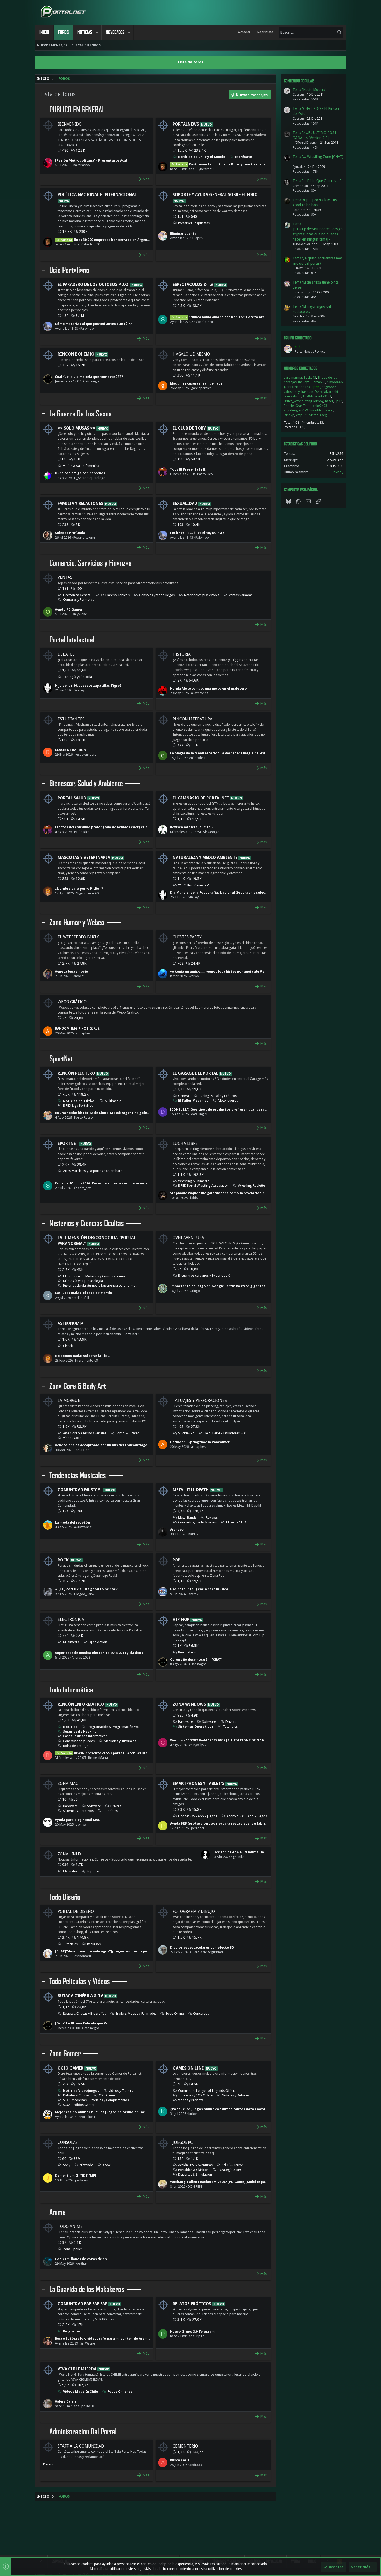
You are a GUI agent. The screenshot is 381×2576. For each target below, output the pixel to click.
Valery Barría (66, 2401)
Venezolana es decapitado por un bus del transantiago (101, 1445)
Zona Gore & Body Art (78, 1386)
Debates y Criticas (76, 2095)
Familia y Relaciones (80, 504)
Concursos (201, 2013)
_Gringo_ (195, 1291)
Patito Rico (205, 474)
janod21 (79, 976)
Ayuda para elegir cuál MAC (77, 1820)
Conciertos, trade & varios (197, 1522)
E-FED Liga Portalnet (78, 1106)
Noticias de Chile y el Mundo (202, 157)
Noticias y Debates (236, 2095)
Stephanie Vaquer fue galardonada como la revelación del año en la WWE (231, 1193)
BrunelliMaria (98, 1758)
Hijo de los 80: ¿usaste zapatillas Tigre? (88, 686)
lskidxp (289, 415)
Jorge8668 (328, 387)
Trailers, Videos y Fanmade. (136, 2013)
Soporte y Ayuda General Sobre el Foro (215, 195)
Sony (67, 2165)
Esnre (319, 392)
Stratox (193, 1594)
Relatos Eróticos (192, 2304)
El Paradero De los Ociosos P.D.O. (93, 284)
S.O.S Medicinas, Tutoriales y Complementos (96, 2100)
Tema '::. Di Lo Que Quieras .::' (317, 181)
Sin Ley (79, 690)
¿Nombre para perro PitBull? (79, 889)
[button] (97, 32)
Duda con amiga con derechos (80, 473)
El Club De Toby (189, 428)
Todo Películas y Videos (80, 1981)
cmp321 (302, 415)
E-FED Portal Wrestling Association (203, 1186)
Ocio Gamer (70, 2068)
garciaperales (201, 388)
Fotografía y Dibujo (194, 1911)
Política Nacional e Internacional (97, 195)
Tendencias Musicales (78, 1475)
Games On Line (188, 2068)
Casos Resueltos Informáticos (85, 1736)
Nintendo (86, 2165)
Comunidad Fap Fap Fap (82, 2304)
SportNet (61, 1059)
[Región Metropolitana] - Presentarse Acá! (91, 160)
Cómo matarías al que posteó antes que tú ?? (93, 324)
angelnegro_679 (296, 410)
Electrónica (71, 1620)
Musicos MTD (236, 1522)
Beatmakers (187, 1652)
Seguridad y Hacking (80, 1731)
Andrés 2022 (81, 1657)
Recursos (94, 1944)
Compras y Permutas (78, 600)
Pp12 (200, 2336)
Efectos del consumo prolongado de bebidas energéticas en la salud (112, 827)
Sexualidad (185, 504)
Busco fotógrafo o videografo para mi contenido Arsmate (104, 2338)
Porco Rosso (83, 1117)
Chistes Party (187, 937)
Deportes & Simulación (195, 2175)
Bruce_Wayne (294, 401)
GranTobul (303, 406)
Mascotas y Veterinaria (84, 858)
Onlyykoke (79, 614)
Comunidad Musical (80, 1490)
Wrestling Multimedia (194, 1181)
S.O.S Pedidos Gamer (79, 2105)
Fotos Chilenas (120, 2392)
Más (146, 179)
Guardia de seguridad (207, 1952)
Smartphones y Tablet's (199, 1783)
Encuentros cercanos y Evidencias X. (204, 1275)
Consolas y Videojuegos (157, 595)
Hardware (185, 1722)
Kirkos (193, 2114)
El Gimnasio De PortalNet (201, 798)
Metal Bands (187, 1518)
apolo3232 (323, 396)
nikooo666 (335, 382)
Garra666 (318, 382)
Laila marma (293, 377)
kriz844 (308, 396)
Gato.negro (92, 381)
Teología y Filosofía (77, 677)
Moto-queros (228, 1100)
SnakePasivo (81, 165)
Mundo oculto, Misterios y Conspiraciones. (94, 1276)
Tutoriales (230, 1727)
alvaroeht (331, 392)
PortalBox (88, 2117)
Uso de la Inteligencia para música (199, 1589)
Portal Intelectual (72, 640)
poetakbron (293, 396)
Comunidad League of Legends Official (207, 2091)
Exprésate (243, 157)
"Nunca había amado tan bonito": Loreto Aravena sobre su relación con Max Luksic (250, 317)
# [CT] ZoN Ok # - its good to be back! (87, 1589)
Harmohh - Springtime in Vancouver (200, 1442)
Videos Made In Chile (80, 2392)
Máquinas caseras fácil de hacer (197, 383)
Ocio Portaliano (69, 270)
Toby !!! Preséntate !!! (188, 469)
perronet (198, 1828)
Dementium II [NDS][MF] (76, 2176)
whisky (194, 976)
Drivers (231, 1722)
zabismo (290, 392)
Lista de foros (190, 62)
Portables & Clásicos (193, 2170)
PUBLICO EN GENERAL (77, 110)
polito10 (88, 2406)
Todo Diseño (65, 1897)
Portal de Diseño (76, 1911)
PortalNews (186, 124)
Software (209, 1722)
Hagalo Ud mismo (191, 354)
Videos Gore (72, 1438)
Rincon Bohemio (76, 354)
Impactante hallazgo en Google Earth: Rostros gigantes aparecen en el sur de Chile (241, 1286)
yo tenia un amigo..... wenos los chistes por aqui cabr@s (217, 971)
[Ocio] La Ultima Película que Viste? (85, 2023)
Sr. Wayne (88, 2343)
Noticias (70, 1727)
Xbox (107, 2165)
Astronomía (70, 1323)
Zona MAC (68, 1783)
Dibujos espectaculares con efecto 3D (202, 1947)
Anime (57, 2212)
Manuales (70, 1871)
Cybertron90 (206, 169)
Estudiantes (71, 719)
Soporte (93, 1871)
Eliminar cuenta (183, 233)
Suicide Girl (186, 1433)
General (184, 1096)
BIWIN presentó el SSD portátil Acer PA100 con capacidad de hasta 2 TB (125, 1753)
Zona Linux (69, 1854)
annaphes (83, 1033)
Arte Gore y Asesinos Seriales (85, 1433)
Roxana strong (84, 537)
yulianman (306, 392)
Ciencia (68, 1346)
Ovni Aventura (188, 1238)
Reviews (212, 1518)
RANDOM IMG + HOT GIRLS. (78, 1028)
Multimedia (113, 1101)
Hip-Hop (181, 1620)
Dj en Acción (98, 1642)
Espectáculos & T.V (193, 284)
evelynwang (83, 1527)
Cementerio (185, 2446)
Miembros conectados (301, 368)
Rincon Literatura (193, 719)
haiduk (193, 1534)
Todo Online (175, 2013)
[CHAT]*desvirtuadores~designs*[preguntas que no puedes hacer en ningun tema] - (125, 1951)
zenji (308, 401)
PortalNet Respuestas (194, 223)
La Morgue (69, 1401)
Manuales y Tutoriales (120, 1741)
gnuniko (239, 1857)
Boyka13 (310, 377)
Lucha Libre (185, 1143)
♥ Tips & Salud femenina (81, 466)
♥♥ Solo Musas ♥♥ (76, 428)
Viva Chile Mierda (77, 2369)
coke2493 (320, 406)
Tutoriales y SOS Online (195, 2095)
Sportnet (68, 1143)
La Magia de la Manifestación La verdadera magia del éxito (220, 753)
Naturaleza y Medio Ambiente (205, 858)
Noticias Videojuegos (81, 2091)
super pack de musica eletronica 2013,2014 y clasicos (99, 1653)
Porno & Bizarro (128, 1433)
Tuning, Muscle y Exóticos (218, 1096)
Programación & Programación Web (114, 1727)
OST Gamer (107, 2095)
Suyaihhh (316, 410)
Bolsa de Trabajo (76, 1746)
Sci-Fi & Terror (232, 2165)
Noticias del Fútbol (79, 1101)
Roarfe (289, 406)
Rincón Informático (81, 1704)
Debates (66, 654)
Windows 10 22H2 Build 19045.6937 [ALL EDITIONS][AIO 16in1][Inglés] (227, 1740)
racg (323, 415)
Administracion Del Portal (83, 2432)
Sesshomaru (82, 1956)
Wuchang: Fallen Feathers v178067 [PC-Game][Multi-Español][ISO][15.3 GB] (232, 2182)
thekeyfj (304, 382)
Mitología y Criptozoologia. (83, 1281)
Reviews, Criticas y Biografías (84, 2013)
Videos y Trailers (121, 2091)
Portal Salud (72, 798)
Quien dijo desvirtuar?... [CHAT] (196, 1659)
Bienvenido (70, 124)
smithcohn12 (198, 758)
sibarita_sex (204, 322)
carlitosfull (81, 1298)
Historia (182, 654)
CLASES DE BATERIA (70, 750)
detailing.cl (199, 1114)
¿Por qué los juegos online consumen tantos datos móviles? (221, 2109)
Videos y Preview (190, 2100)
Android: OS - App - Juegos (247, 1816)
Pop (176, 1560)
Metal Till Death (191, 1490)
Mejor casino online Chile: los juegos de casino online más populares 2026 (117, 2112)
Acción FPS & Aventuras (195, 2165)
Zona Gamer (65, 2054)
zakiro (329, 410)
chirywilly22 (198, 1745)
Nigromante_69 (87, 893)
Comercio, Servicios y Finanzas (90, 563)
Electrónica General (77, 595)
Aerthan (82, 2264)
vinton (314, 415)
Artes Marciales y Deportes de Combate (93, 1171)
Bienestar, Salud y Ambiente (86, 784)
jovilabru (82, 2180)
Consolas (68, 2142)
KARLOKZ (83, 1450)
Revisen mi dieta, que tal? (192, 827)
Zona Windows (189, 1704)
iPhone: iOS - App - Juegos (198, 1816)
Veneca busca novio (72, 971)
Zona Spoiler (73, 2249)
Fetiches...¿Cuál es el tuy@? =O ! (197, 533)
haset (329, 401)
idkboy (318, 401)
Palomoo (87, 328)
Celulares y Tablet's (115, 595)
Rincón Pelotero (76, 1073)
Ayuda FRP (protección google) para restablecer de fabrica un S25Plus (228, 1823)
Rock (63, 1560)
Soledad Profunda (70, 533)
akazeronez (200, 693)
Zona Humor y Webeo (77, 923)
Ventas (65, 577)
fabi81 (195, 1198)
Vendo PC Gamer (69, 609)
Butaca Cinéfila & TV (80, 1996)
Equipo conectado (298, 338)
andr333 (196, 2465)
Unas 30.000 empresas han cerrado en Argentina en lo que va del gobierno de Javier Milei (139, 240)
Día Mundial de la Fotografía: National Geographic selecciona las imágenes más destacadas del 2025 (255, 892)
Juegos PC (183, 2142)
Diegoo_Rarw (84, 1594)
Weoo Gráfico (72, 1002)
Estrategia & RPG (230, 2170)
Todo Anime (70, 2227)
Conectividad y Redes (79, 1741)
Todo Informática (71, 1690)
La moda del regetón (72, 1522)
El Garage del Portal (195, 1073)
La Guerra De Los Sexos (80, 414)
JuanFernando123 (297, 387)
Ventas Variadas (241, 595)
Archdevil (178, 1529)
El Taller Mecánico (193, 1100)
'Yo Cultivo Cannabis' (193, 885)
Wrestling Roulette (251, 1186)
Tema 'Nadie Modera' (309, 90)
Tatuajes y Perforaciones (200, 1401)
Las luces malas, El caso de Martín (83, 1293)
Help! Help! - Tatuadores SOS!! (226, 1433)
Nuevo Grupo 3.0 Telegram (192, 2331)
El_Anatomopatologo (90, 478)
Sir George (211, 832)
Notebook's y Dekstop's (202, 595)
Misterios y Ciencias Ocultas (87, 1223)
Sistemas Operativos (196, 1727)
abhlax (81, 1824)
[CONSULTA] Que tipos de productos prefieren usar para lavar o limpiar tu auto (237, 1109)
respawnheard (86, 754)
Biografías (72, 2331)
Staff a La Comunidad (81, 2446)
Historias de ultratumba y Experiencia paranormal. (100, 1286)
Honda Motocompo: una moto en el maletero (209, 688)
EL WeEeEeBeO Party (78, 937)
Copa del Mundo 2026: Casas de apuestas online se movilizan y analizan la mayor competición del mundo (143, 1183)
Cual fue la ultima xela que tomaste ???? (89, 377)
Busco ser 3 (179, 2460)
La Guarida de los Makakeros (87, 2289)
